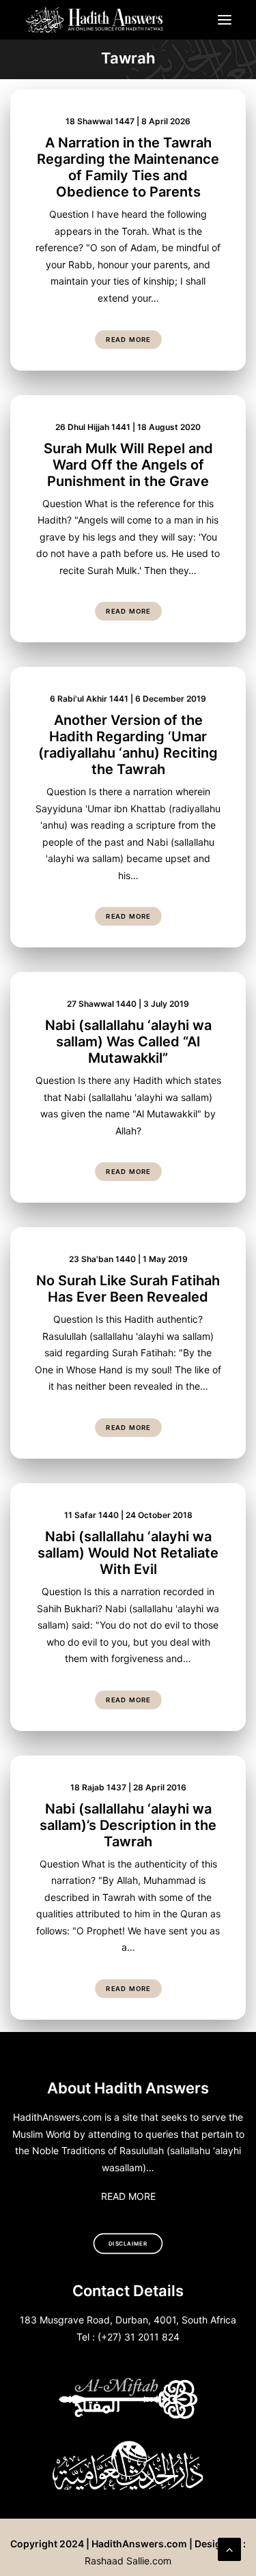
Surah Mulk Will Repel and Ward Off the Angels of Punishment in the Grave (128, 465)
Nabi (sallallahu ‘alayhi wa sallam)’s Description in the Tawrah (128, 1825)
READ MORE (128, 2196)
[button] (225, 20)
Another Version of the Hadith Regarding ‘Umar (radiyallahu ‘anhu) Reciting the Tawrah (128, 745)
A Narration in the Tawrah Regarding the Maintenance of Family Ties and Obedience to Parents (128, 167)
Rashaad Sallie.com (128, 2561)
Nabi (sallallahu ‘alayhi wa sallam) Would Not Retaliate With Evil (128, 1553)
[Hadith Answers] (95, 20)
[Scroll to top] (229, 2548)
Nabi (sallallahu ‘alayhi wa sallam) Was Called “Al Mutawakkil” (128, 1042)
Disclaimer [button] (128, 2244)
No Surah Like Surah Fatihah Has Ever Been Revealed (128, 1289)
